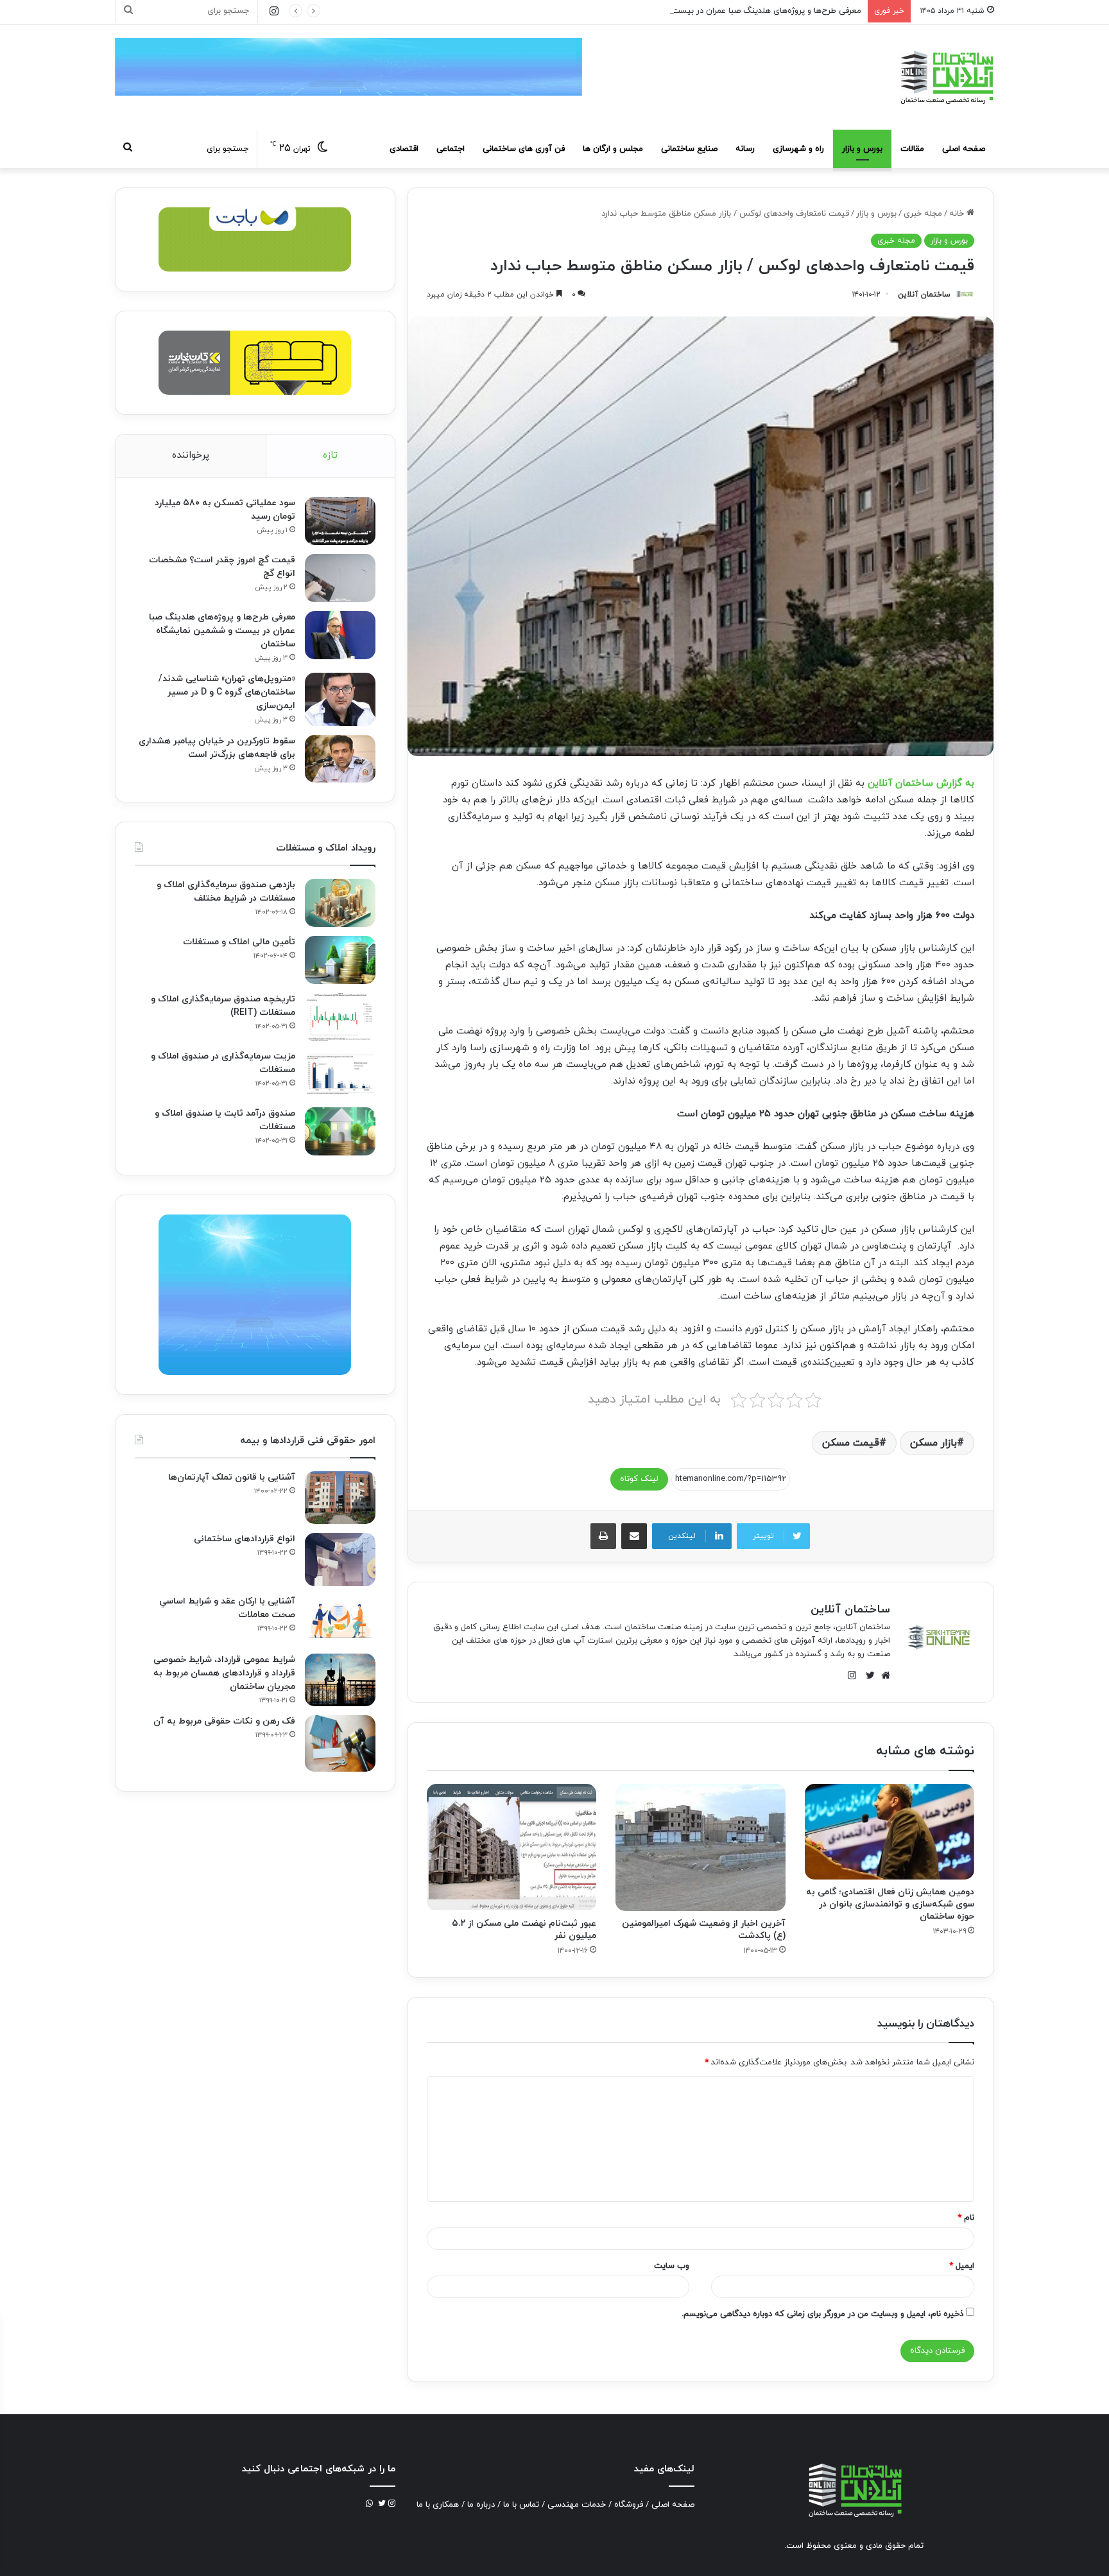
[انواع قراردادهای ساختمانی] (340, 1560)
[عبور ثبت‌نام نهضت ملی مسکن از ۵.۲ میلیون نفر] (512, 1847)
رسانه (745, 149)
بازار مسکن (933, 1443)
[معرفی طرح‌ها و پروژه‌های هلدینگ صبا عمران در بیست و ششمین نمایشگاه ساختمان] (340, 635)
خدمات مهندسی (577, 2505)
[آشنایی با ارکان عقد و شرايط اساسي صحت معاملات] (340, 1620)
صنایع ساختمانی (689, 149)
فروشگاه (629, 2505)
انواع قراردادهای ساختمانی (245, 1539)
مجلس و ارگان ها (613, 149)
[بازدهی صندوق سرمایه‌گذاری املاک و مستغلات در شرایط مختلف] (340, 903)
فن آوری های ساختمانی (524, 149)
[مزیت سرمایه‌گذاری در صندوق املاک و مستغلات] (340, 1074)
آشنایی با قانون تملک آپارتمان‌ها (232, 1477)
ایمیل (962, 2266)
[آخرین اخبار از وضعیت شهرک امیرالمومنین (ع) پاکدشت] (700, 1847)
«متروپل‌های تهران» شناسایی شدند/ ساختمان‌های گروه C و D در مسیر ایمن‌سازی (227, 692)
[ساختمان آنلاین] (946, 77)
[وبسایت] (882, 1675)
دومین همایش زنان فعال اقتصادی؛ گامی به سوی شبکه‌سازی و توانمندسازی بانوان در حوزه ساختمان (890, 1904)
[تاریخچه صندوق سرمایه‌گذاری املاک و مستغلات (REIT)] (340, 1017)
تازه (330, 455)
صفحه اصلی (964, 149)
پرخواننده (191, 455)
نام (966, 2218)
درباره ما (481, 2505)
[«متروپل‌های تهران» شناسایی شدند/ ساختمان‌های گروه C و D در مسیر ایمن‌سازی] (340, 699)
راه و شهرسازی (798, 149)
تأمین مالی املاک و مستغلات (239, 942)
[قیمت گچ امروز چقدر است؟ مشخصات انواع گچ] (340, 578)
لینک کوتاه (639, 1479)
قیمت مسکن (851, 1443)
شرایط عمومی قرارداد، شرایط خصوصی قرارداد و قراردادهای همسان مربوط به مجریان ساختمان (224, 1673)
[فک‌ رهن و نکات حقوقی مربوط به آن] (340, 1743)
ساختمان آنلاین (924, 295)
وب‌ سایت (672, 2266)
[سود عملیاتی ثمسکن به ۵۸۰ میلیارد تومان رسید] (340, 521)
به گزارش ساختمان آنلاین (921, 783)
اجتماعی (451, 149)
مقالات (912, 149)
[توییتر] (867, 1675)
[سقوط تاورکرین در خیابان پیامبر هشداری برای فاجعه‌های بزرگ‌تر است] (340, 759)
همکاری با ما (438, 2505)
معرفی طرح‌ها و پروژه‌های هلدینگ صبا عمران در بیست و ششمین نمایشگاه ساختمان (715, 11)
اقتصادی (404, 149)
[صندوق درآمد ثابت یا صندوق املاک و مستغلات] (340, 1131)
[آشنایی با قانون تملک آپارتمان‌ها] (340, 1498)
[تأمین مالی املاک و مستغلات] (340, 960)
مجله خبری (923, 214)
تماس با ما (521, 2505)
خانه (958, 214)
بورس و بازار (862, 149)
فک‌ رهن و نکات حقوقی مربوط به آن (224, 1721)
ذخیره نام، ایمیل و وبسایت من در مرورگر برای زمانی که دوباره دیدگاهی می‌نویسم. (822, 2314)
